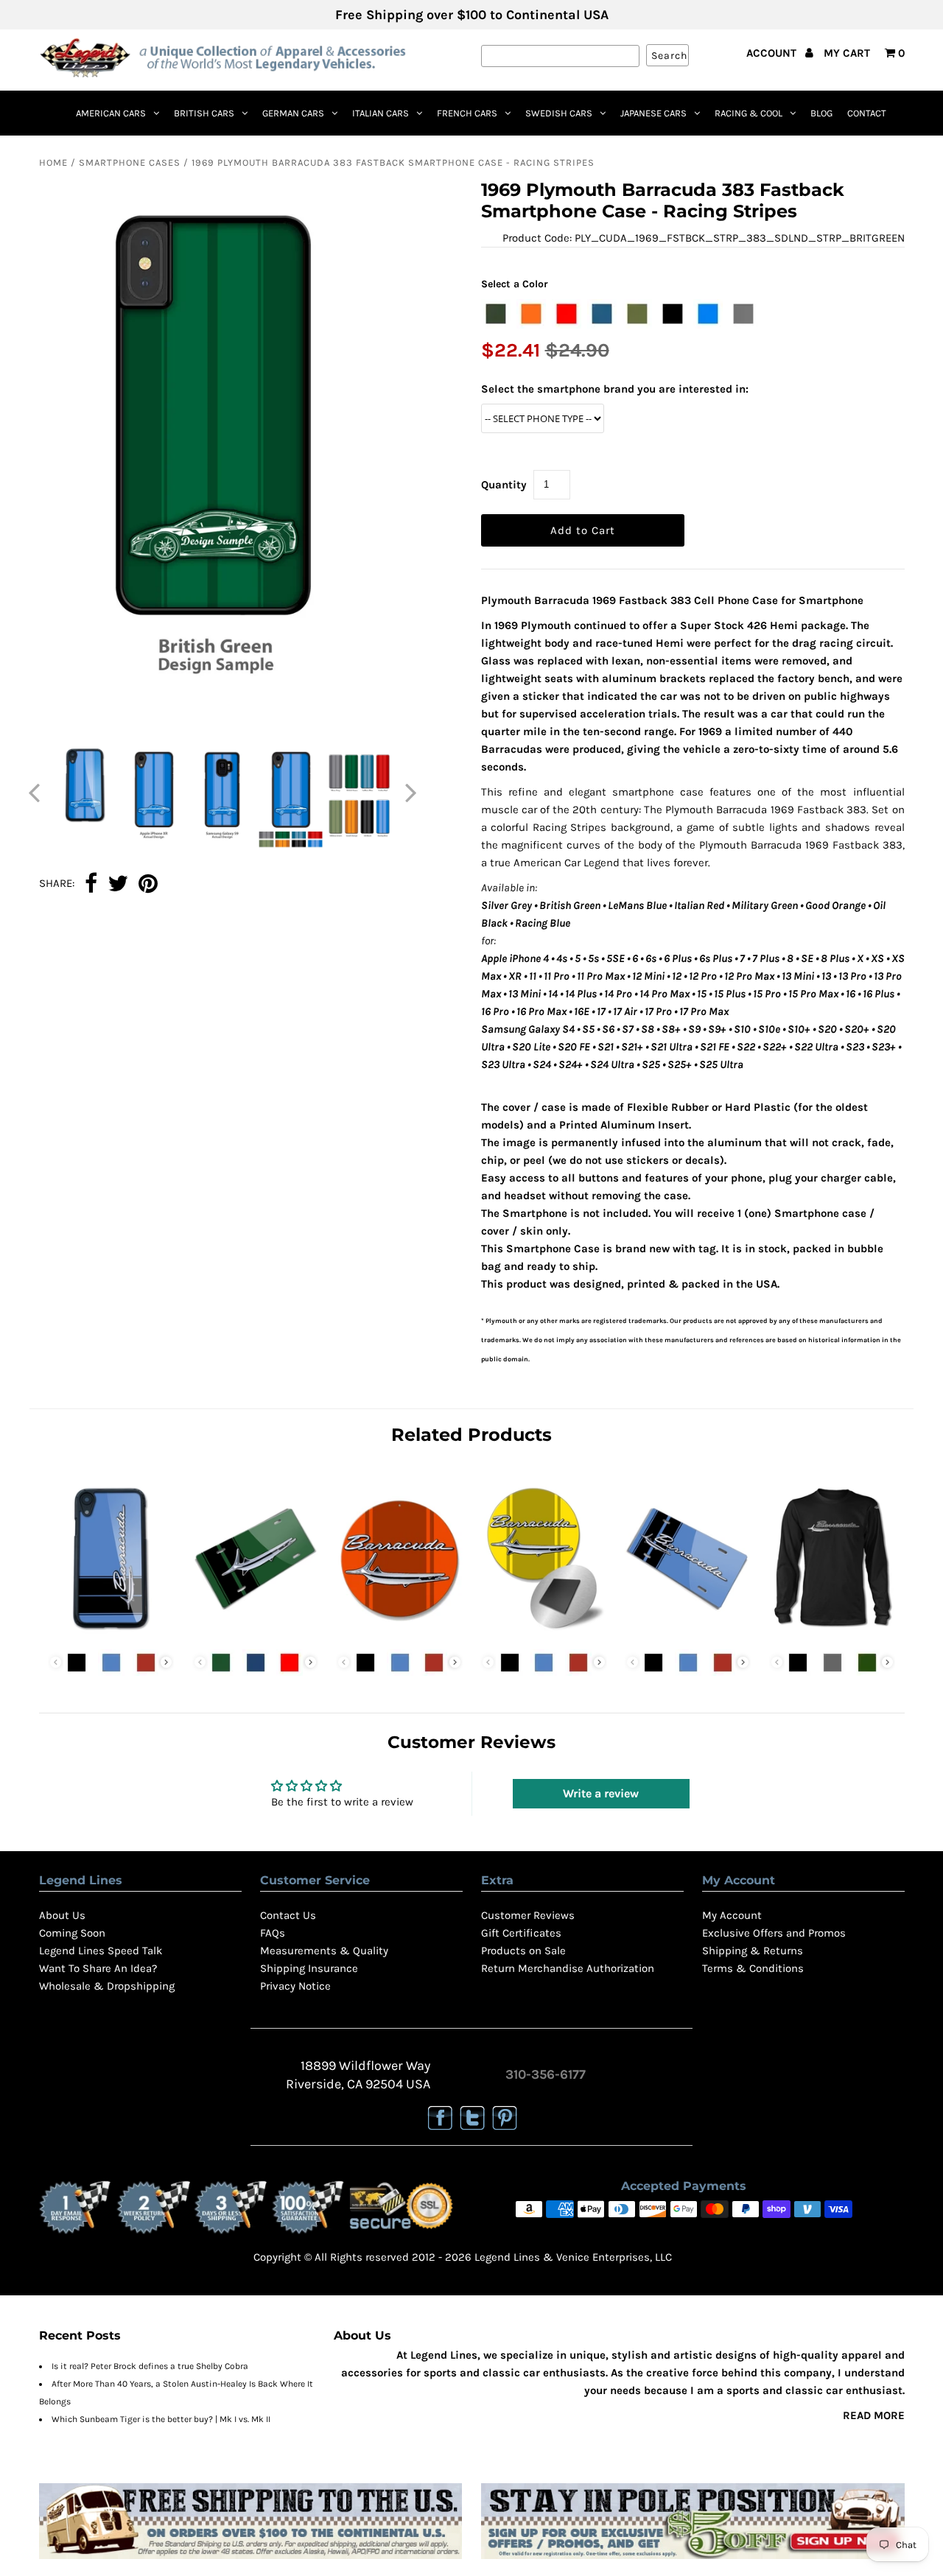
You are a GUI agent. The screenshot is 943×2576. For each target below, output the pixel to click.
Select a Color (515, 284)
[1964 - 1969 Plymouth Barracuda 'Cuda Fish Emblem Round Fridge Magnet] (543, 1633)
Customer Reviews (528, 1915)
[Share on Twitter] (118, 885)
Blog (821, 113)
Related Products (471, 1435)
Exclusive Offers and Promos (774, 1933)
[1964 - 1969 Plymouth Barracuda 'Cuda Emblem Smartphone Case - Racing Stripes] (111, 1633)
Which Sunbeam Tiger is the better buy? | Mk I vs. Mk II (161, 2419)
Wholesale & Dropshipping (107, 1986)
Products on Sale (523, 1951)
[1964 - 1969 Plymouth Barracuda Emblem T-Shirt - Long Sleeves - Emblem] (832, 1633)
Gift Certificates (521, 1933)
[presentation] (166, 1662)
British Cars (204, 113)
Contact (867, 113)
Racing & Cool (749, 113)
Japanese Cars (653, 113)
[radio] (496, 314)
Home (53, 162)
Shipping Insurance (309, 1968)
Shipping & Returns (753, 1951)
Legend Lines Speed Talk (101, 1951)
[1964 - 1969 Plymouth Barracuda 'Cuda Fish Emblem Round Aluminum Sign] (399, 1633)
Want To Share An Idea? (98, 1968)
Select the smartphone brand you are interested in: (615, 389)
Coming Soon (72, 1933)
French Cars (467, 113)
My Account (732, 1915)
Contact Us (288, 1915)
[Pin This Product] (148, 885)
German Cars (293, 113)
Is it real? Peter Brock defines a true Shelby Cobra (150, 2366)
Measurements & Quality (324, 1951)
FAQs (273, 1933)
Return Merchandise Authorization (568, 1968)
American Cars (111, 113)
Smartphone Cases (130, 162)
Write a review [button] (601, 1793)
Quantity (504, 485)
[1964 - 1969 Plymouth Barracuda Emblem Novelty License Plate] (688, 1633)
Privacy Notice (295, 1986)
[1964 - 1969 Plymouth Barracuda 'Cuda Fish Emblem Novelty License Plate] (255, 1633)
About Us (62, 1915)
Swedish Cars (559, 113)
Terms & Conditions (753, 1968)
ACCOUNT (773, 53)
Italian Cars (381, 113)
